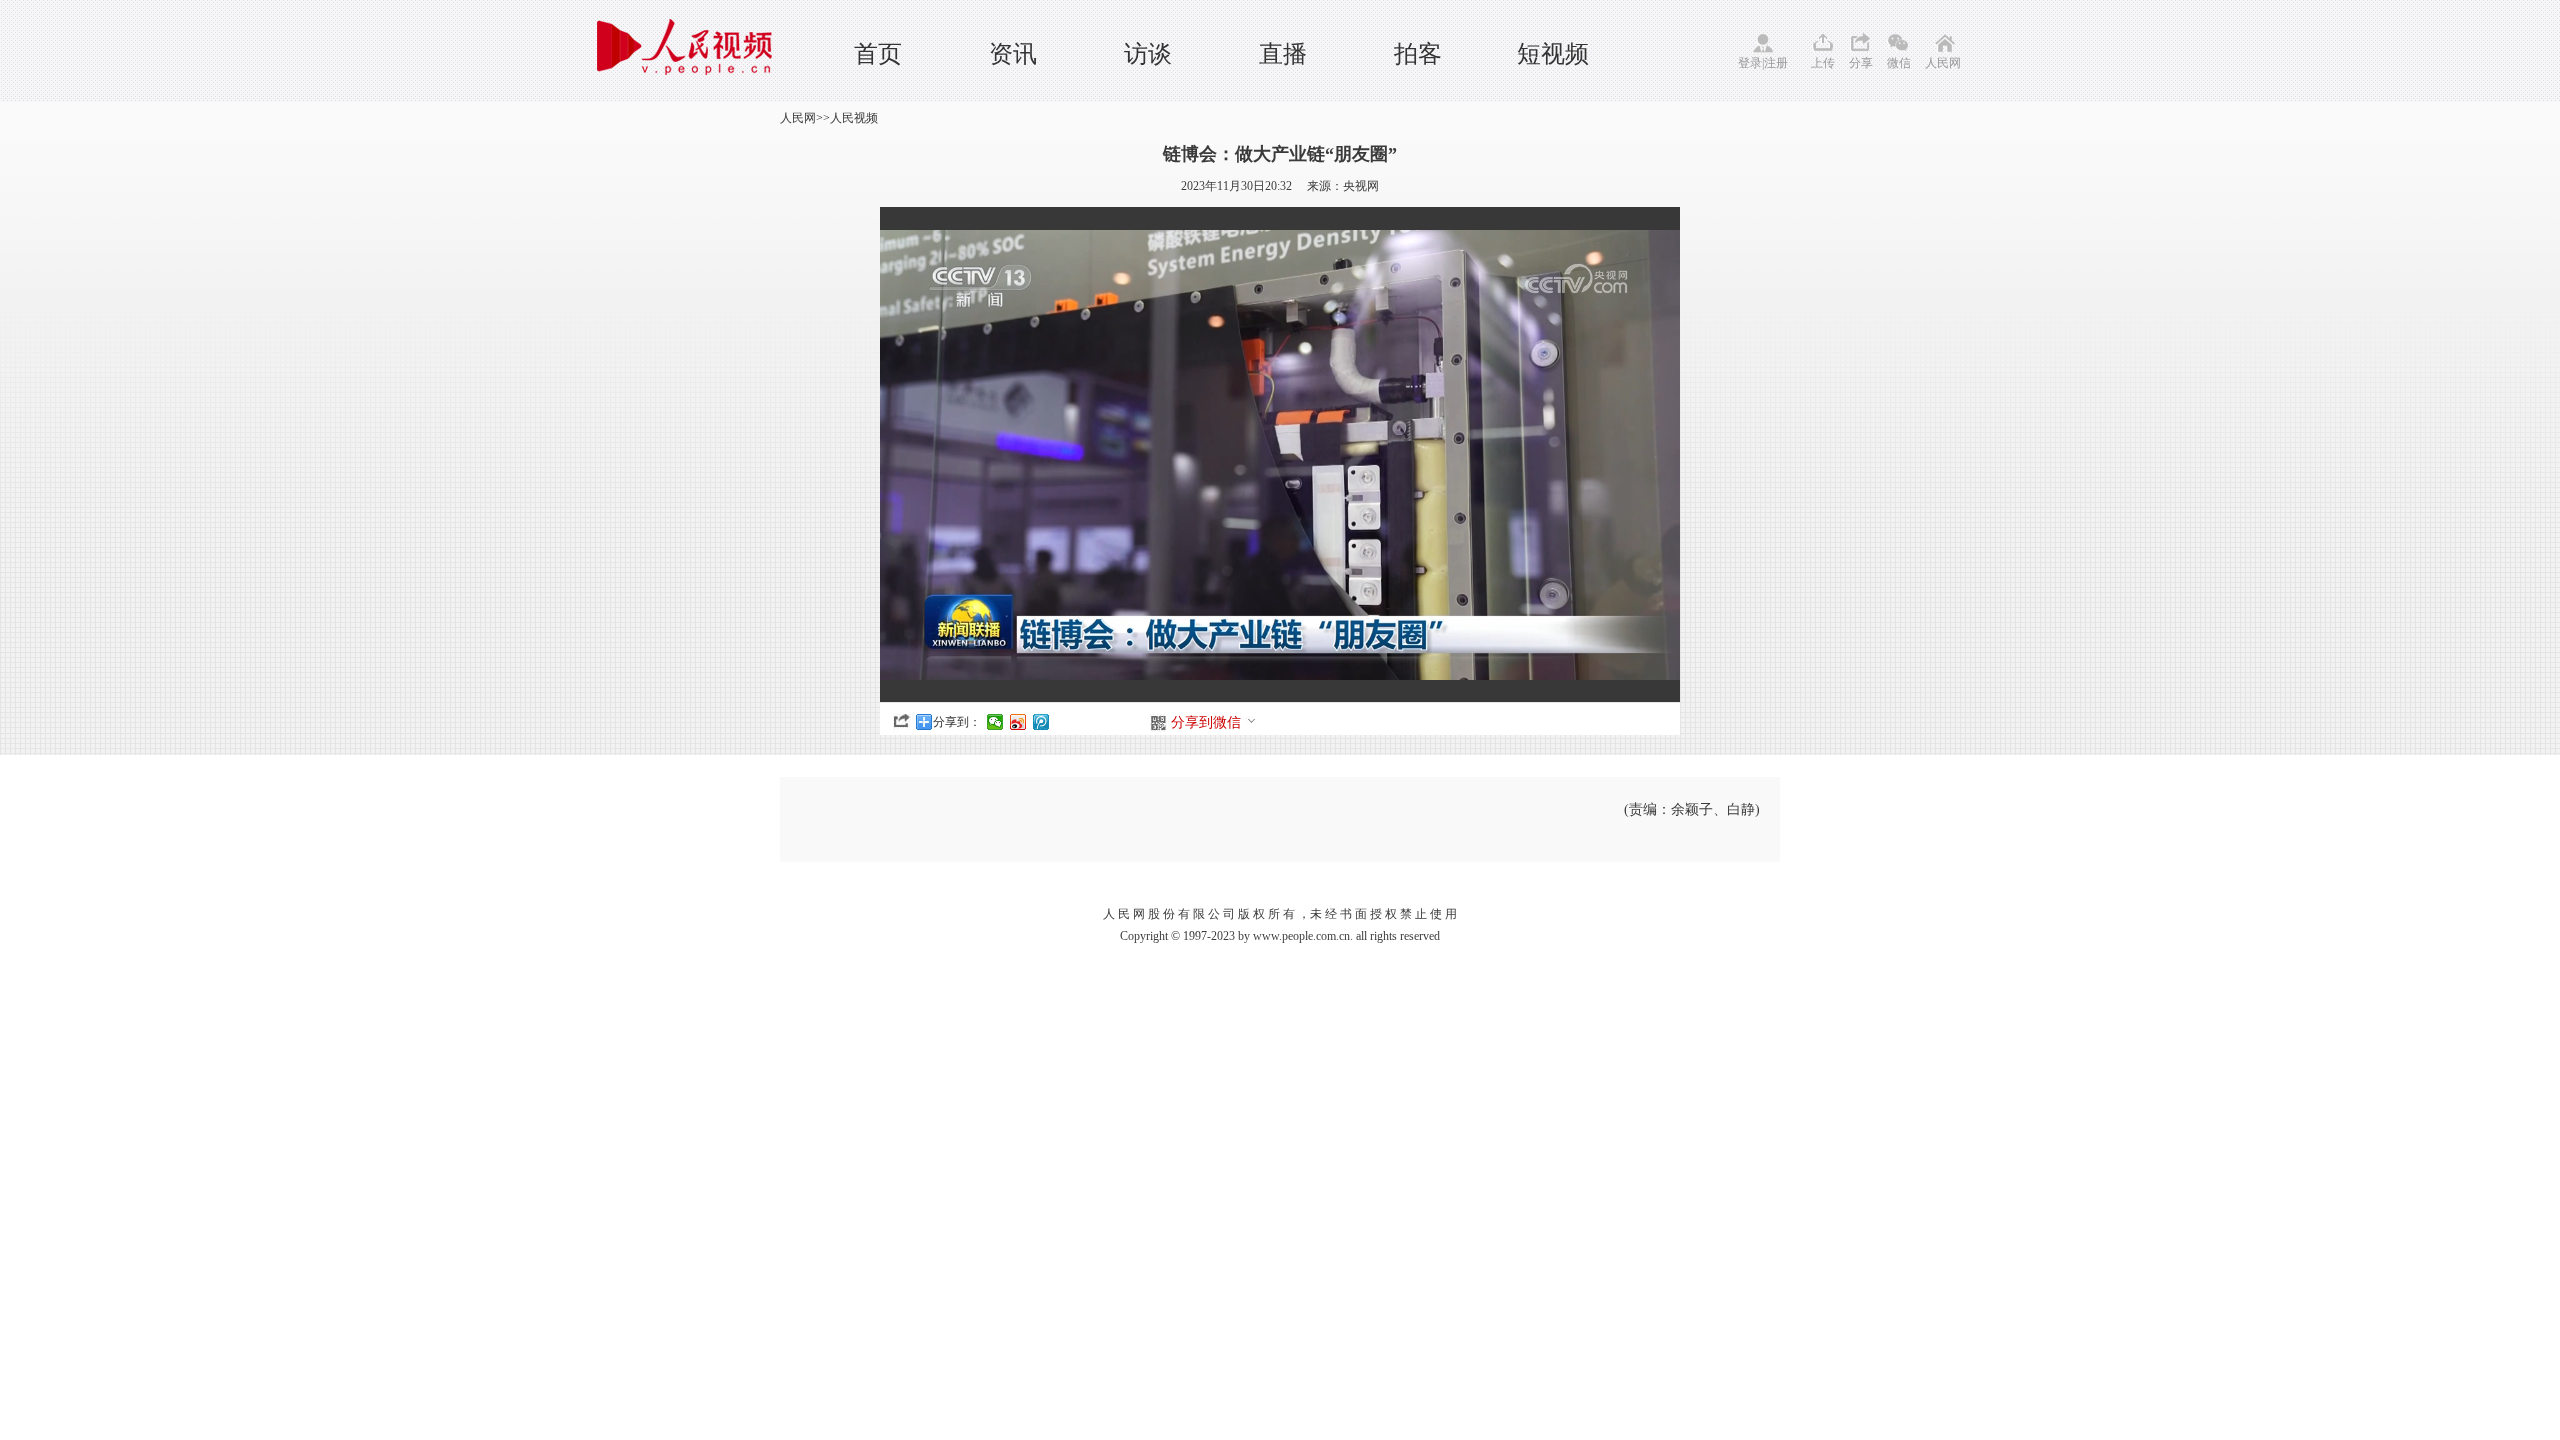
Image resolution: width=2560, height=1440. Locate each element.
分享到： (957, 722)
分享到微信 (1206, 722)
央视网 (1361, 186)
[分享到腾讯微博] (1041, 722)
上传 (1823, 63)
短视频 (1553, 54)
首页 (878, 54)
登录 (1750, 63)
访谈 (1148, 54)
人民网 (1943, 63)
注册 (1776, 63)
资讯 (1013, 54)
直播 (1283, 54)
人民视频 (854, 118)
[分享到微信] (995, 722)
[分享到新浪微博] (1018, 722)
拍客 (1418, 54)
